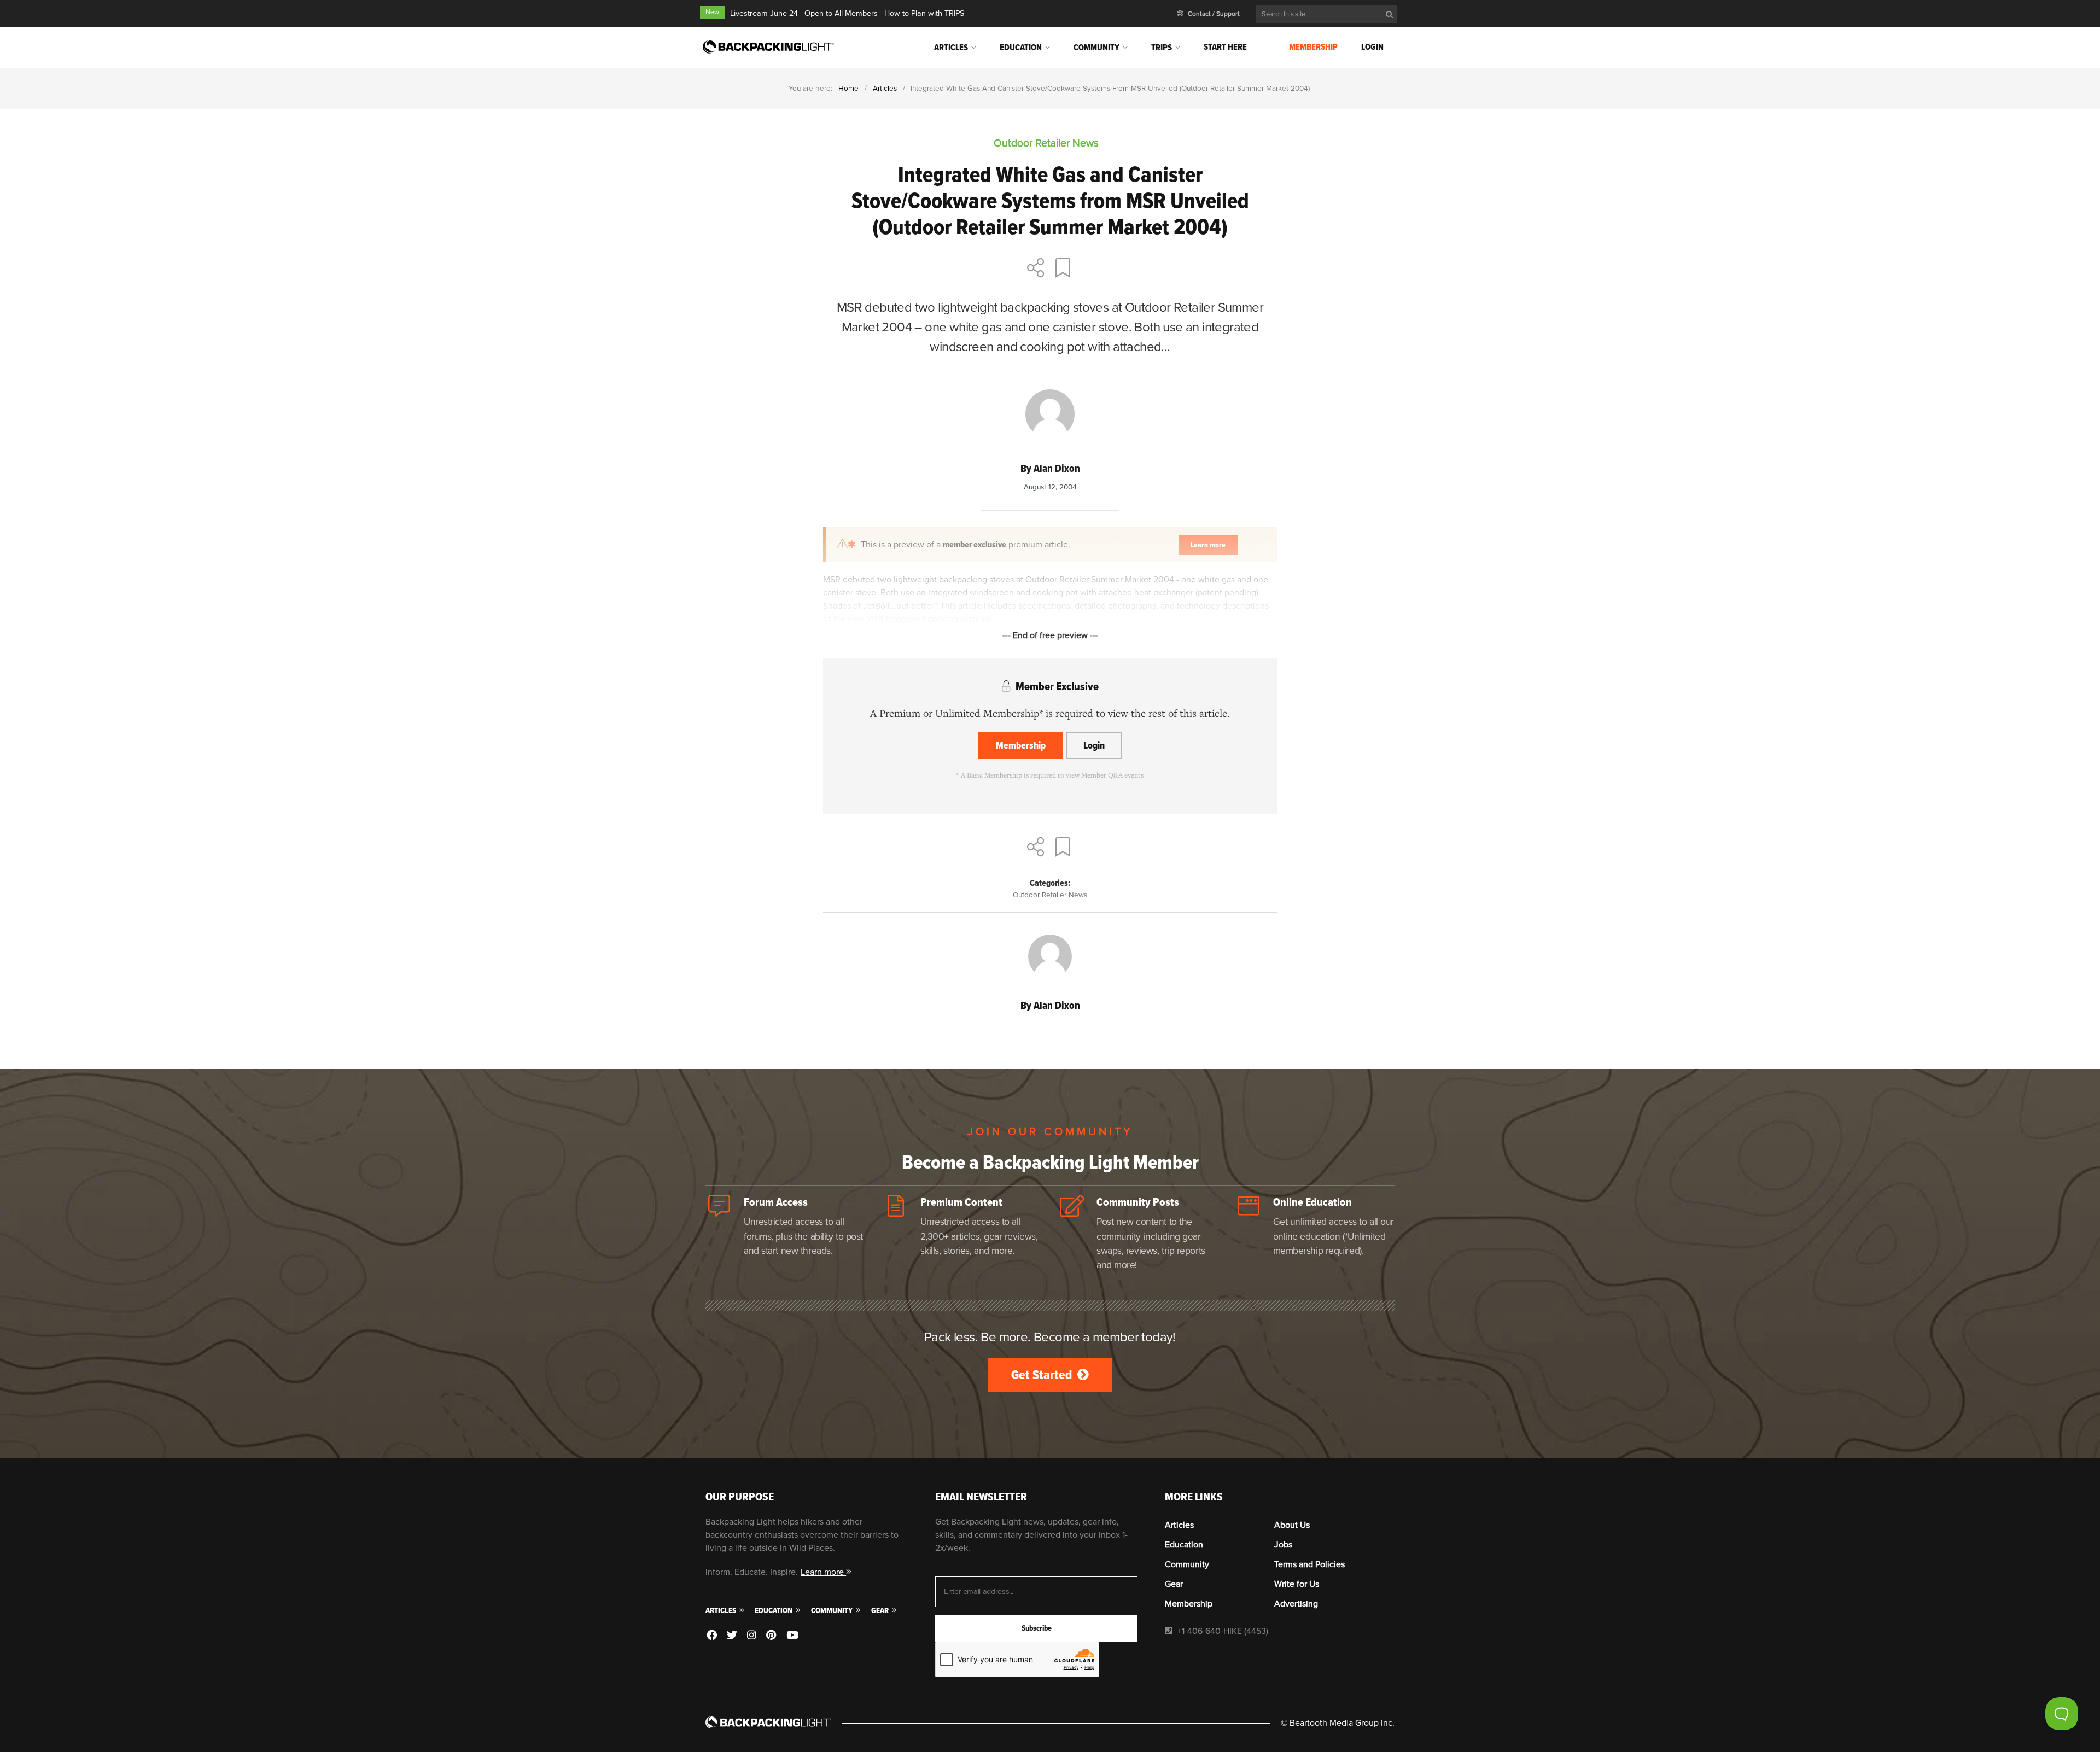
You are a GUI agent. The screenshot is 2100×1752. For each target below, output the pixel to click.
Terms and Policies (1309, 1564)
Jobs (1283, 1545)
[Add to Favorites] (1065, 269)
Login (1372, 47)
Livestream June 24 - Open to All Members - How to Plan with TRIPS (847, 13)
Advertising (1296, 1604)
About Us (1292, 1525)
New (712, 12)
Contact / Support (1213, 14)
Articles (951, 48)
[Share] (1036, 269)
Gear (881, 1611)
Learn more (823, 1572)
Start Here (1225, 47)
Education (1021, 48)
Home (848, 88)
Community (1096, 48)
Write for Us (1297, 1584)
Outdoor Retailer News (1050, 895)
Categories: (1050, 883)
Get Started (1043, 1375)
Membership (1313, 47)
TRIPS (1162, 48)
